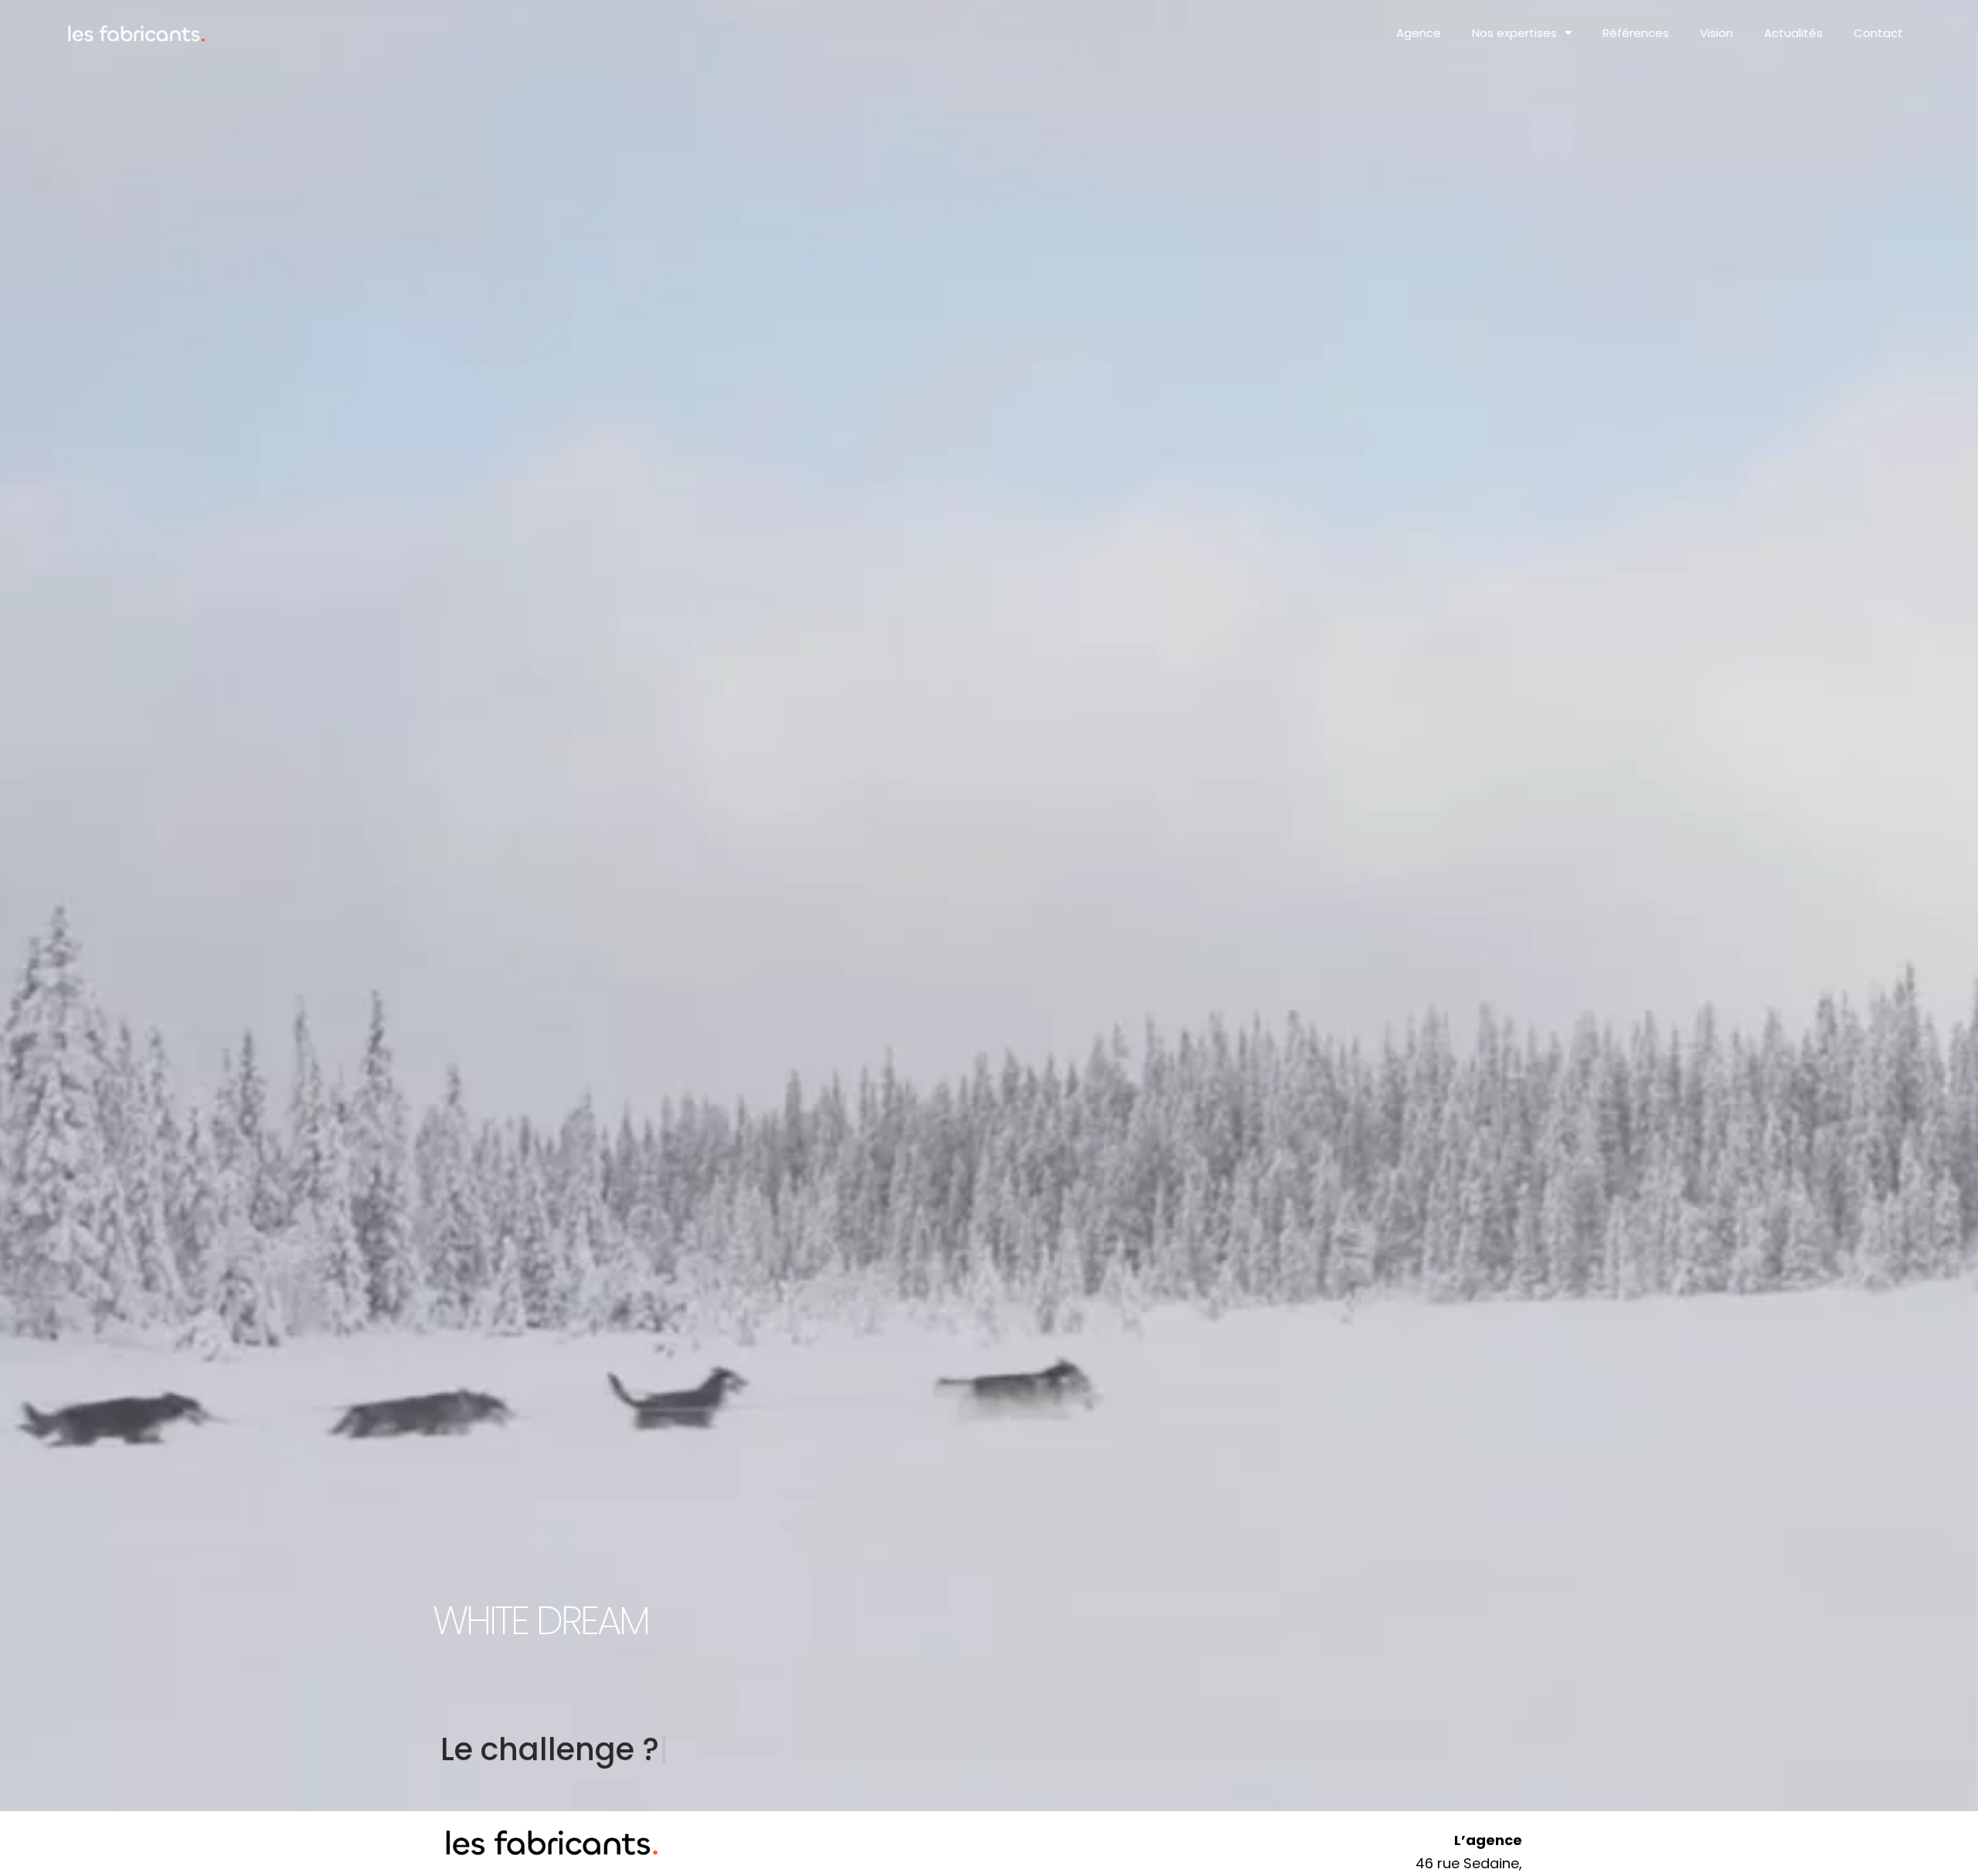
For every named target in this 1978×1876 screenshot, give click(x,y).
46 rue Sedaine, (1469, 1863)
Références (1636, 33)
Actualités (1793, 33)
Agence (1419, 33)
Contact (1878, 33)
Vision (1716, 33)
